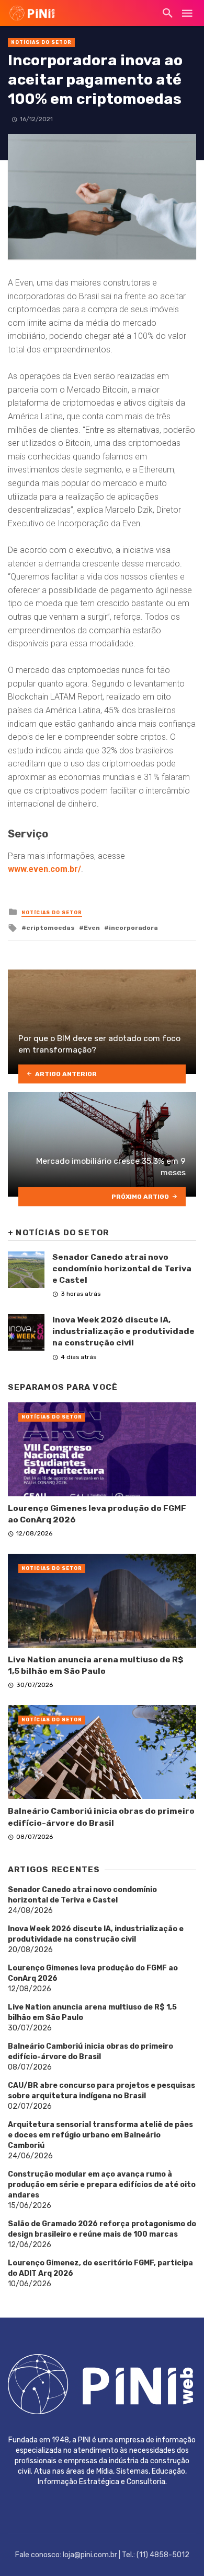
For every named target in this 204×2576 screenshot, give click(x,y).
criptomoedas (50, 928)
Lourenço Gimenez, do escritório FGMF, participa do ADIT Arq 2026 (100, 2268)
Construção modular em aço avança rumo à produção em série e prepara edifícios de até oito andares (102, 2185)
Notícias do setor (41, 42)
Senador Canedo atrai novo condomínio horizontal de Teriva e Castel (122, 1268)
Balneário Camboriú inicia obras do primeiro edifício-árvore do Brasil (101, 1817)
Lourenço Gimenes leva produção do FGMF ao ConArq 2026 (97, 1514)
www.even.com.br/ (44, 869)
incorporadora (133, 928)
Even (92, 928)
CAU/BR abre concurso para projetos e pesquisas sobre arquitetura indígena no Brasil (101, 2091)
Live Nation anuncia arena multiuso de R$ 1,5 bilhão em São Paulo (96, 1665)
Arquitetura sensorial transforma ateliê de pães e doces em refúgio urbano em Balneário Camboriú (100, 2135)
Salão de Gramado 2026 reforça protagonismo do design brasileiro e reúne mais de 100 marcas (102, 2229)
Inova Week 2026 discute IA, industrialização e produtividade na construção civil (123, 1331)
